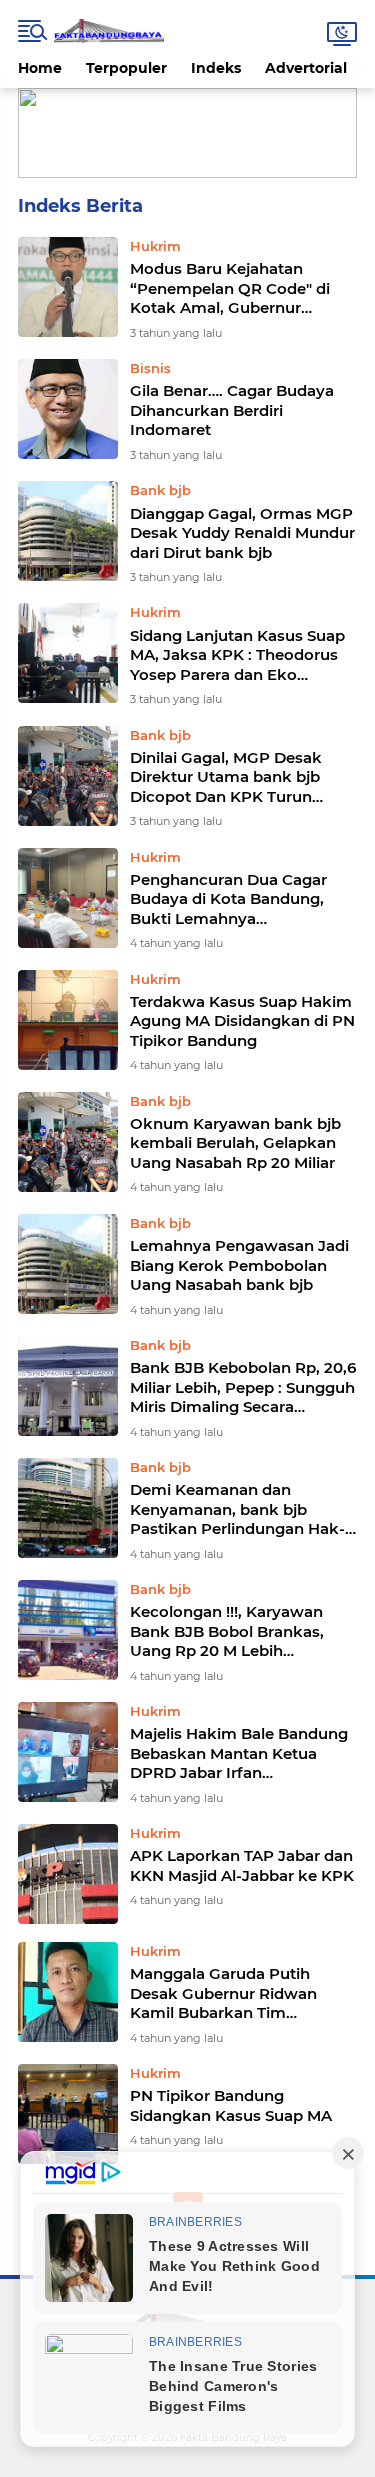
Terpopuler (126, 68)
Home (40, 68)
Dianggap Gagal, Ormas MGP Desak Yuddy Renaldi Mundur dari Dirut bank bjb (242, 533)
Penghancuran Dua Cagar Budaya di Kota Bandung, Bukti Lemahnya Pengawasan (228, 899)
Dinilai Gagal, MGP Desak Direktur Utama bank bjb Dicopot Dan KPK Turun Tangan (226, 777)
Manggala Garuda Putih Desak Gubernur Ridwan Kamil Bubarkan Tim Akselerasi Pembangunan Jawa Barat (228, 1993)
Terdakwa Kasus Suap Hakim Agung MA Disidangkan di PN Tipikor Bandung (242, 1021)
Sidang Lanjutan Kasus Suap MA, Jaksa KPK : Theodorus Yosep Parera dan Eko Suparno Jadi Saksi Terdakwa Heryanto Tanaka (241, 655)
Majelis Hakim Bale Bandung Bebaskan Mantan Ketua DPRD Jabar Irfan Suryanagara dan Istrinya (239, 1753)
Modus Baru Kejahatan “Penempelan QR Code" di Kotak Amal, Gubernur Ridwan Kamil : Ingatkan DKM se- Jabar (230, 288)
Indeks (216, 68)
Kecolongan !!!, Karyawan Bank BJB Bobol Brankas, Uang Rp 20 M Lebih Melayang (227, 1631)
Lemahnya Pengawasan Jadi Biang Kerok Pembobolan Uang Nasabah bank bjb (239, 1265)
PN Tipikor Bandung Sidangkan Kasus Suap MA (231, 2105)
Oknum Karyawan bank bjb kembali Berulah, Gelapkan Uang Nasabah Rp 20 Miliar (235, 1143)
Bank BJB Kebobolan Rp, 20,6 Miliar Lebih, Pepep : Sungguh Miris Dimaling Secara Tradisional (243, 1387)
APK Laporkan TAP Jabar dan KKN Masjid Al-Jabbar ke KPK (242, 1865)
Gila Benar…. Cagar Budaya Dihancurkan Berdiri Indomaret (232, 410)
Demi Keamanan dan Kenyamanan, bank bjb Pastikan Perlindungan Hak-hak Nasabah (237, 1509)
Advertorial (306, 68)
